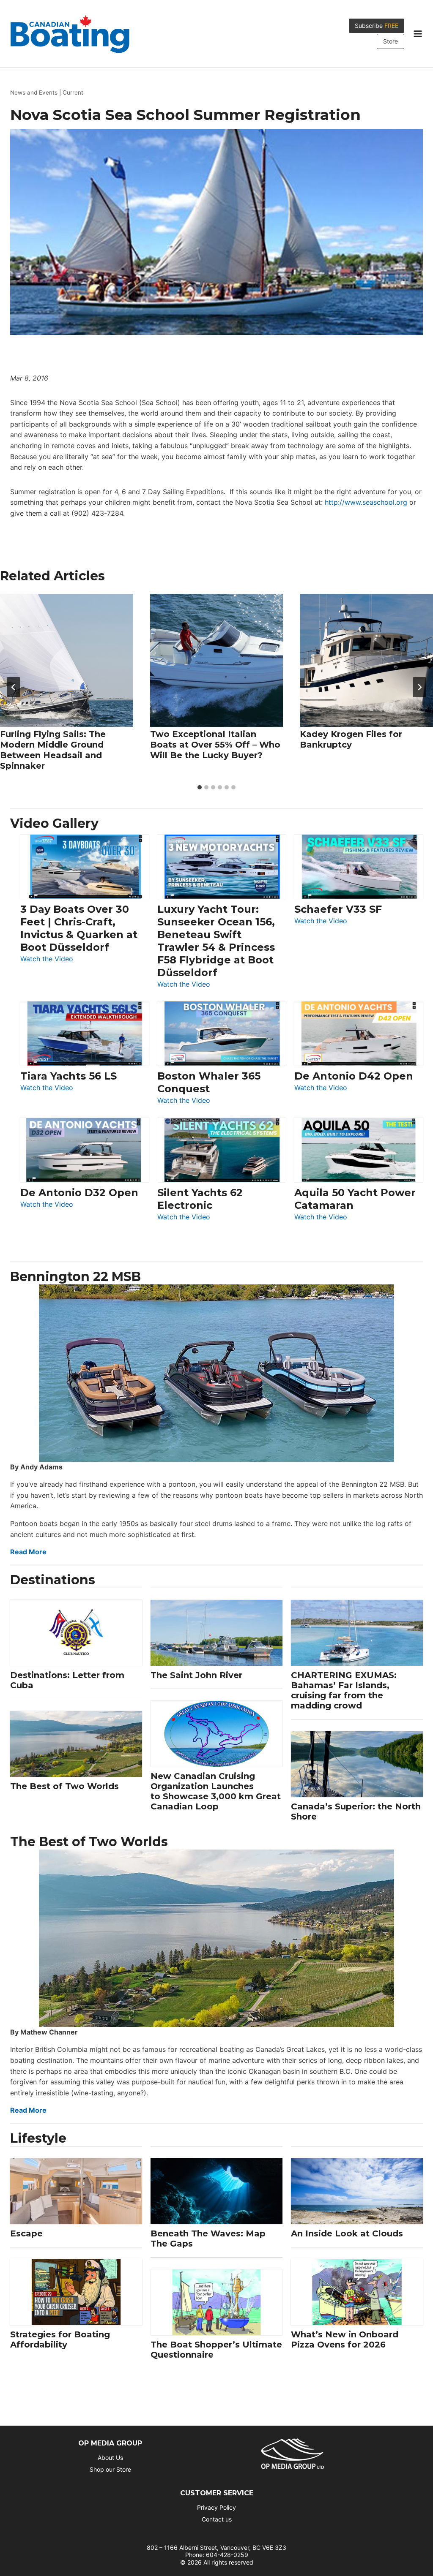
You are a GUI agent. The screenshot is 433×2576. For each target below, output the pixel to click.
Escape (26, 2233)
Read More (28, 1552)
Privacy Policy (216, 2507)
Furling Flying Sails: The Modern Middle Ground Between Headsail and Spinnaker (53, 750)
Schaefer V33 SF (338, 909)
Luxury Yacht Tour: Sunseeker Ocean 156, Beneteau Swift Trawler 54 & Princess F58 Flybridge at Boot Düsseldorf (216, 941)
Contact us (217, 2519)
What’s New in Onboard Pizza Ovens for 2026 (345, 2339)
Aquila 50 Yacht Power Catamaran (355, 1199)
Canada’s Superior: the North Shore (356, 1812)
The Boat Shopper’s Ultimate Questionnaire (216, 2350)
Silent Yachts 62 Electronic (200, 1199)
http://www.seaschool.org (366, 502)
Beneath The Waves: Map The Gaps (208, 2239)
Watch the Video (47, 959)
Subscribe (377, 26)
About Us (110, 2458)
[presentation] (67, 660)
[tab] (200, 787)
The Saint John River (196, 1675)
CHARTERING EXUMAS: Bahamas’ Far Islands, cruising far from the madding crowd (344, 1690)
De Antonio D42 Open (354, 1076)
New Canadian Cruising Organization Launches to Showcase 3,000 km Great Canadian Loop (216, 1791)
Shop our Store (110, 2469)
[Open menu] (418, 34)
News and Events (34, 92)
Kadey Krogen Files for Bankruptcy (351, 739)
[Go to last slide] (14, 687)
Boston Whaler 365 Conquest (209, 1082)
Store (391, 41)
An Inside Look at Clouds (347, 2233)
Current (73, 92)
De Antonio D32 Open (79, 1193)
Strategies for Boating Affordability (60, 2339)
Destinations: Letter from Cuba (67, 1680)
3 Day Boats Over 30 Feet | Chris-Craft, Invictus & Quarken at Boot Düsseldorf (79, 928)
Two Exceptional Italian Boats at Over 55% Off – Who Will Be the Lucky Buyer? (215, 745)
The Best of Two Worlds (64, 1786)
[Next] (419, 687)
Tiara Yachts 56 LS (69, 1076)
